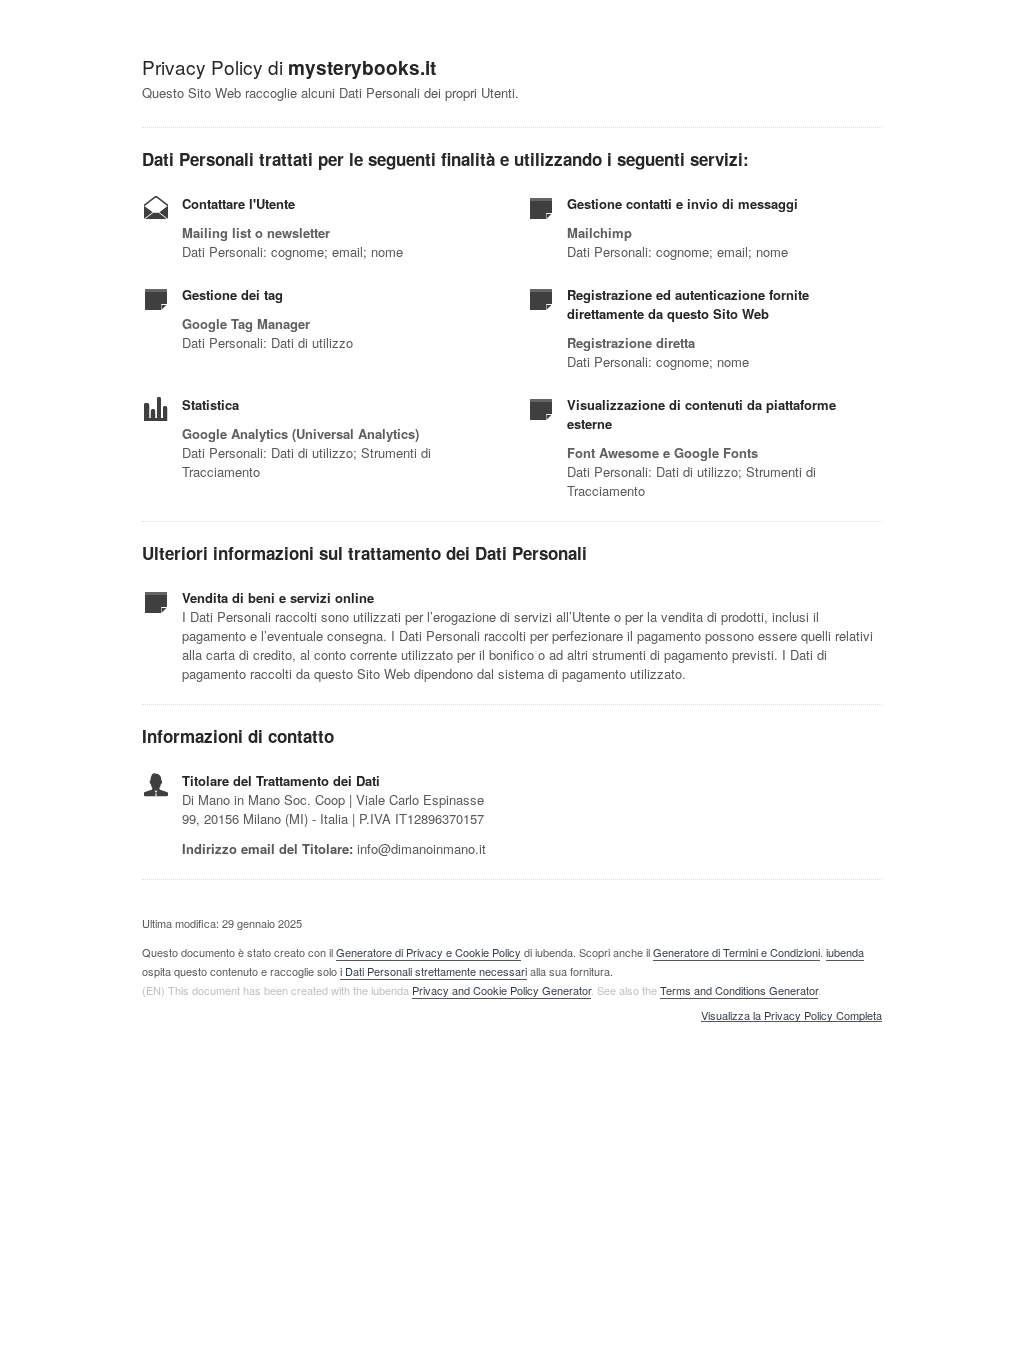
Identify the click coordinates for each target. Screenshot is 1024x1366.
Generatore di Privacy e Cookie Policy (428, 952)
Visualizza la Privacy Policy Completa (791, 1016)
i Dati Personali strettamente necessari (433, 971)
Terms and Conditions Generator (739, 990)
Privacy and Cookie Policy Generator (501, 990)
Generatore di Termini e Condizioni (736, 952)
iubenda (845, 952)
